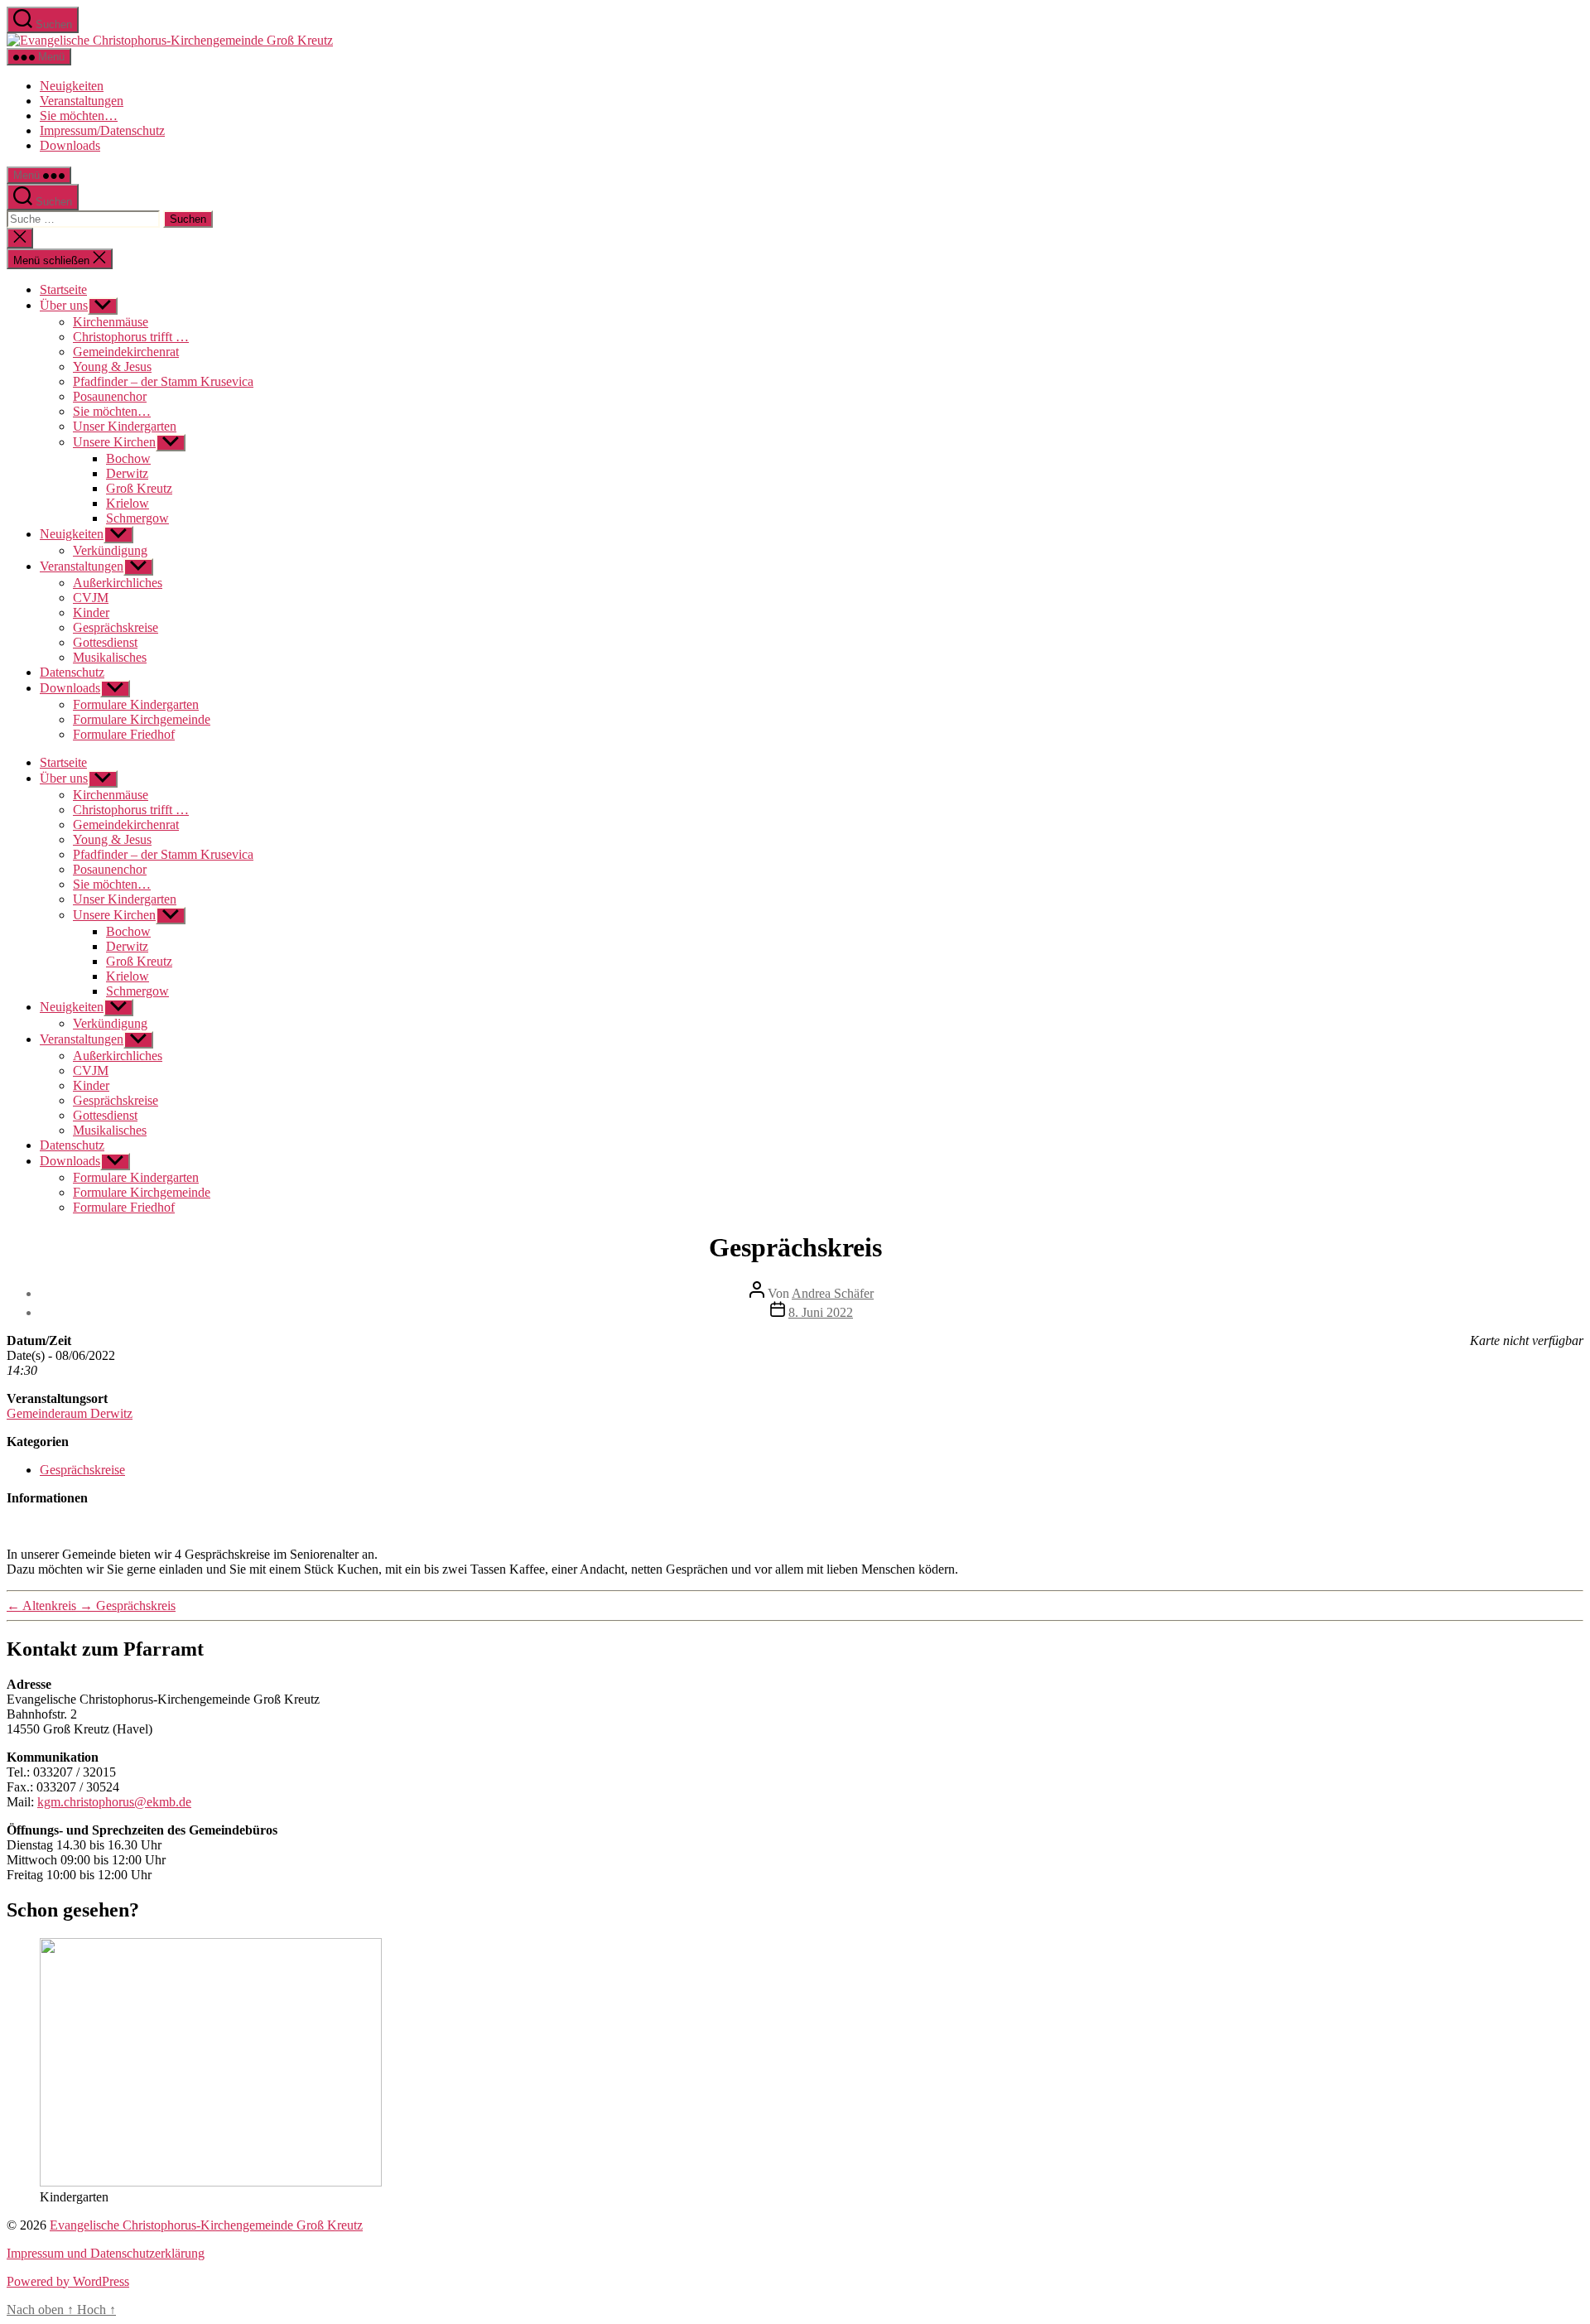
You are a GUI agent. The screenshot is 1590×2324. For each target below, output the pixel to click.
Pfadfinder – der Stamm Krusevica (163, 381)
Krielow (128, 503)
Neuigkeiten (72, 86)
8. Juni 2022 (821, 1312)
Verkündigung (110, 550)
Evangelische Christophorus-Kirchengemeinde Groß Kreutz (206, 2225)
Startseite (63, 289)
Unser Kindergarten (125, 426)
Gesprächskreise (116, 627)
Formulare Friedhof (124, 734)
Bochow (128, 458)
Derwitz (127, 473)
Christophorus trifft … (131, 337)
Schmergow (137, 518)
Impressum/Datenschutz (102, 130)
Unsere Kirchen (114, 442)
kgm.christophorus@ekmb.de (114, 1802)
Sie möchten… (79, 116)
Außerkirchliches (118, 583)
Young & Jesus (112, 366)
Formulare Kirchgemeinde (142, 719)
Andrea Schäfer (833, 1293)
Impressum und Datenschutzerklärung (106, 2253)
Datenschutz (72, 672)
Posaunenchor (110, 396)
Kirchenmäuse (111, 322)
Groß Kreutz (139, 488)
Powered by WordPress (68, 2281)
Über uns (64, 305)
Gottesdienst (105, 642)
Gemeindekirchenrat (126, 352)
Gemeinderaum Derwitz (70, 1413)
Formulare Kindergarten (136, 704)
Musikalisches (110, 657)
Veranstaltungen (82, 101)
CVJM (91, 598)
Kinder (91, 612)
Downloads (70, 145)
